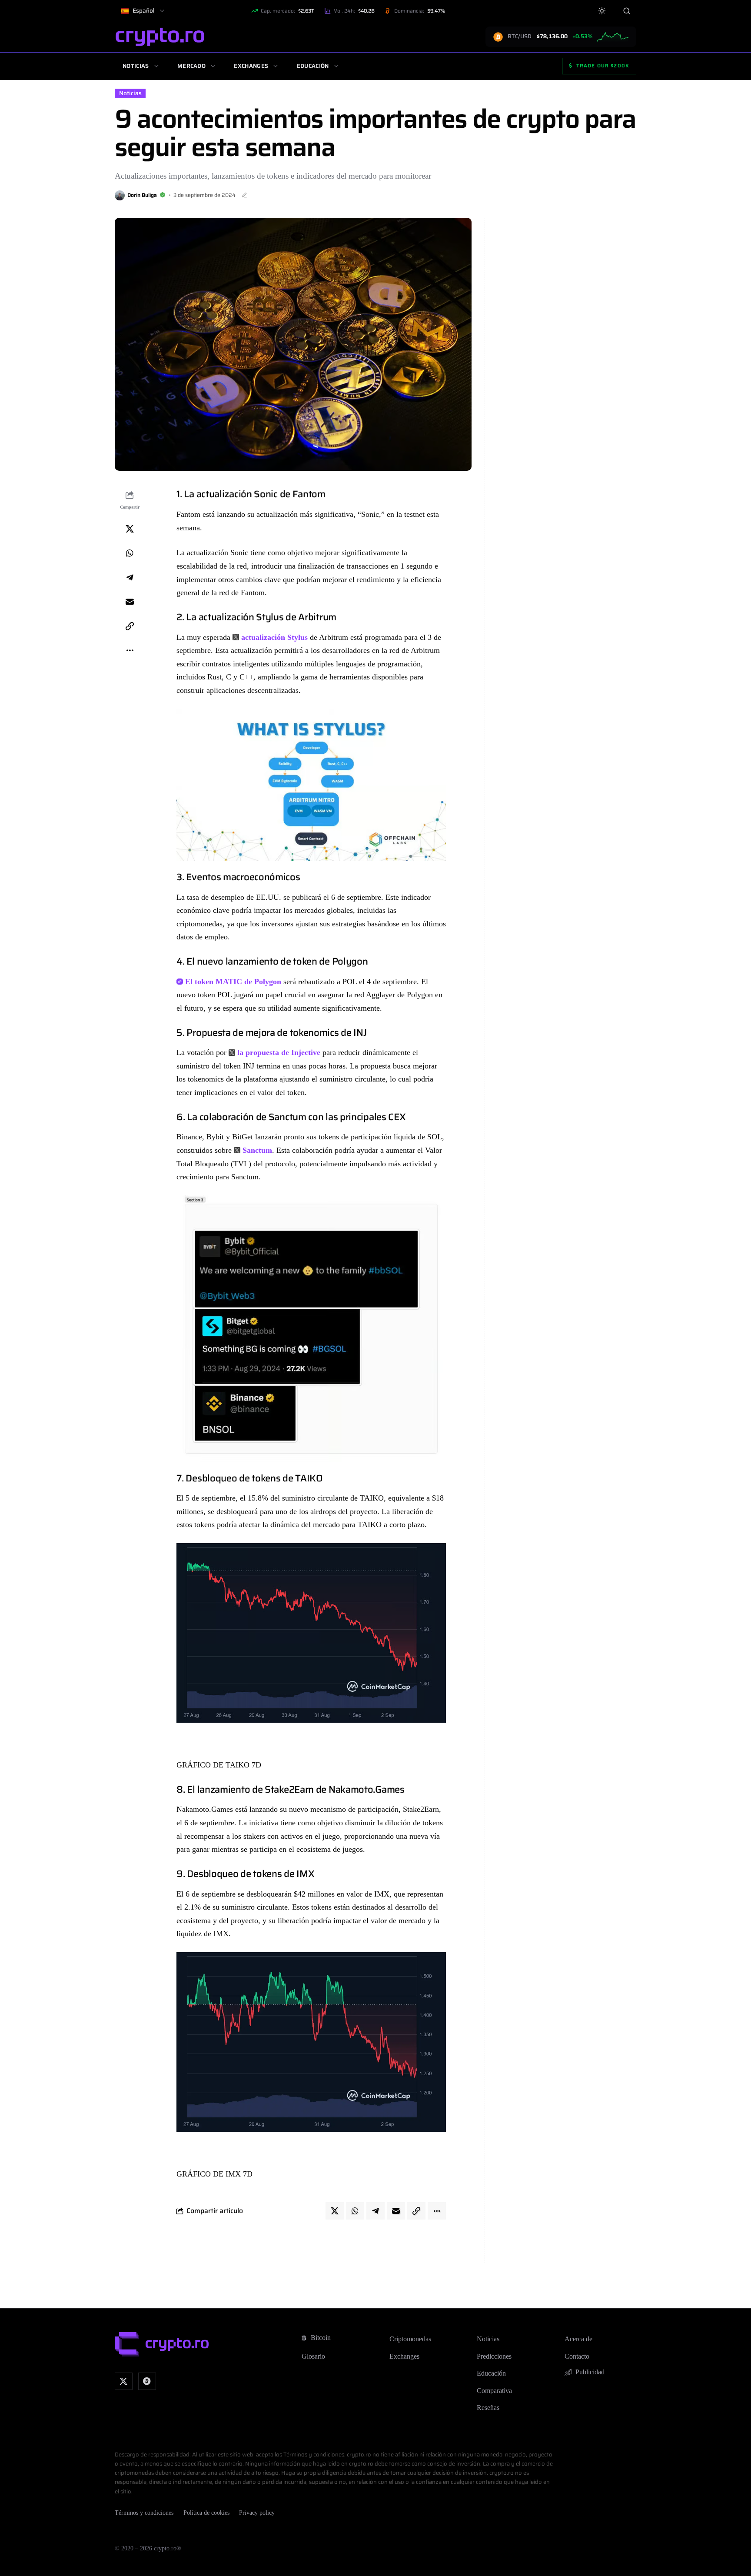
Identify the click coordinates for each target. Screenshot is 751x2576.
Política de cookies (206, 2513)
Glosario (313, 2356)
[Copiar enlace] (130, 626)
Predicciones (494, 2356)
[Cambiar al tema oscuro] (602, 11)
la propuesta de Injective (279, 1052)
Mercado (191, 66)
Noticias (136, 66)
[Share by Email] (130, 602)
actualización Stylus (274, 637)
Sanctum (257, 1150)
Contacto (577, 2356)
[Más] (130, 651)
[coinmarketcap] (147, 2381)
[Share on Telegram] (130, 578)
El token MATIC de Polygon (233, 982)
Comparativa (494, 2391)
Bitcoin (321, 2338)
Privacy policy (257, 2513)
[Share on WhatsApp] (130, 553)
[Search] (626, 11)
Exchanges (251, 66)
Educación (313, 66)
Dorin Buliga (142, 195)
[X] (124, 2381)
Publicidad (590, 2372)
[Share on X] (130, 529)
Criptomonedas (410, 2339)
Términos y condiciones (144, 2513)
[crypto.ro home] (160, 37)
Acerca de (578, 2339)
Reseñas (488, 2408)
